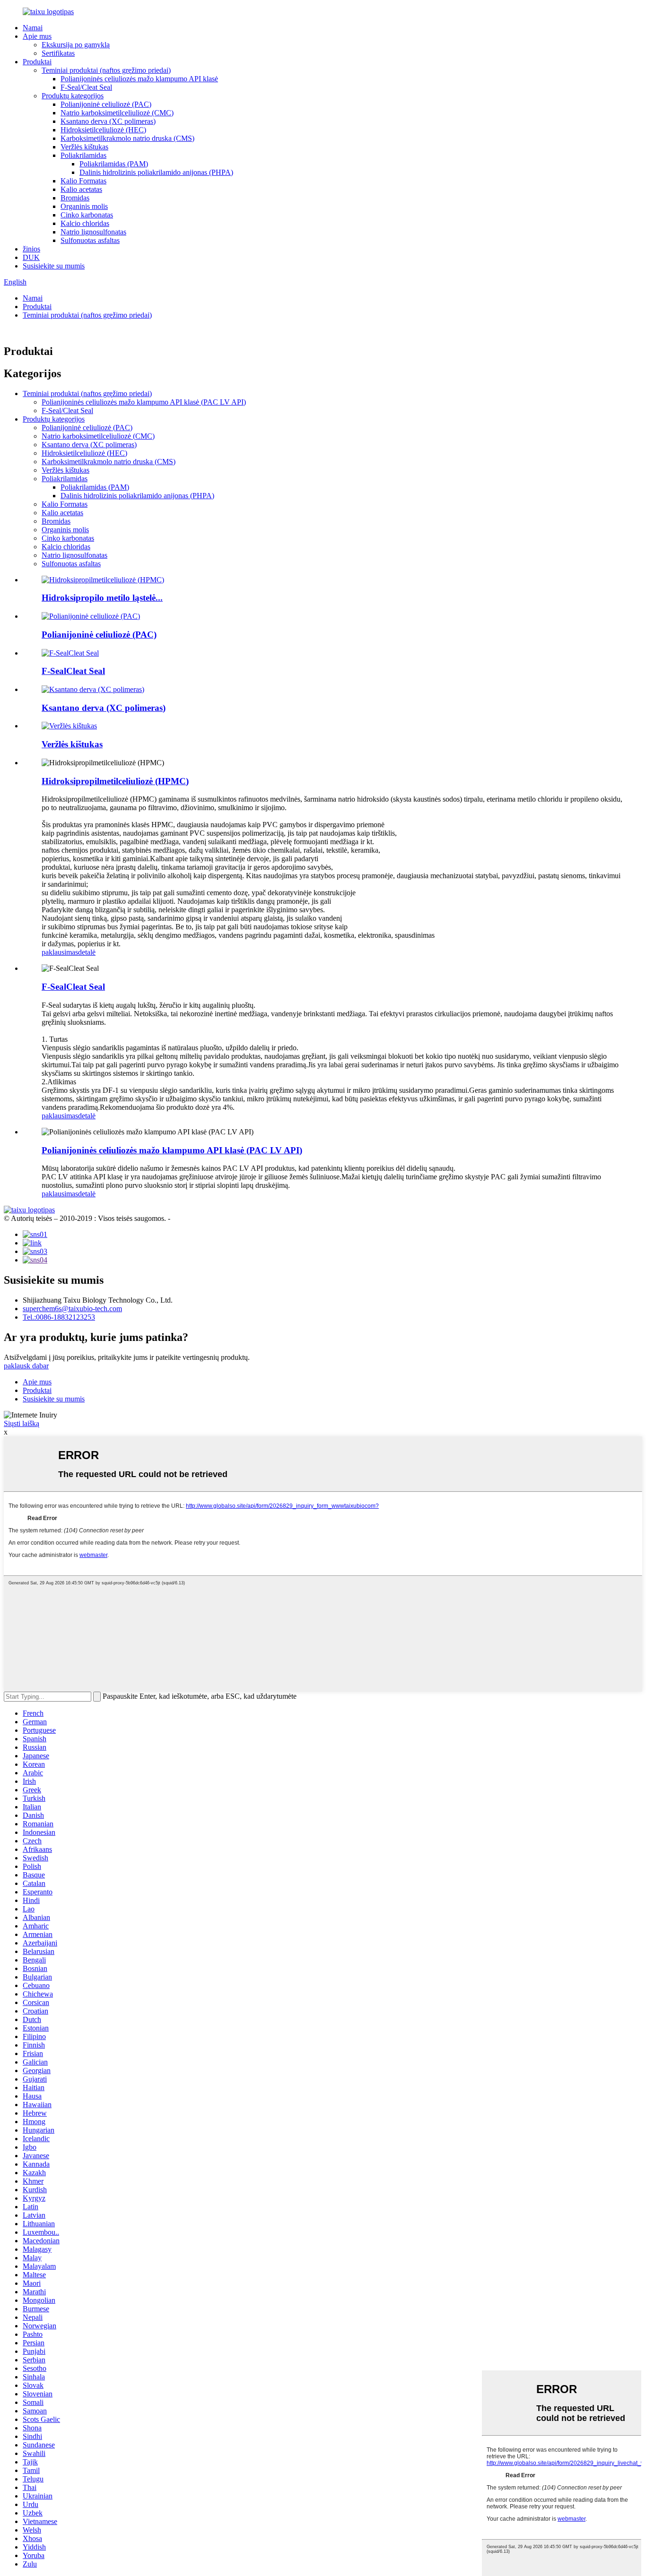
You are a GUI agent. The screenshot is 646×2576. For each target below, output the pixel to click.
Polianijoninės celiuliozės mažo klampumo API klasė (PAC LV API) (144, 402)
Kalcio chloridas (85, 223)
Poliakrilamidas (83, 155)
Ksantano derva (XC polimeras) (108, 121)
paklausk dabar (26, 1366)
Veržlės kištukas (84, 147)
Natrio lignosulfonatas (93, 232)
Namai (33, 28)
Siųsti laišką (22, 1423)
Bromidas (75, 198)
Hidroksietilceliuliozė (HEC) (103, 130)
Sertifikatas (58, 53)
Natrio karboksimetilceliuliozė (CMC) (117, 113)
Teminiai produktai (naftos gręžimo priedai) (106, 70)
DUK (31, 257)
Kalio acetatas (81, 189)
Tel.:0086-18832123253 (59, 1317)
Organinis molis (84, 206)
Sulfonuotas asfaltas (90, 240)
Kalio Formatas (83, 181)
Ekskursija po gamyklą (76, 45)
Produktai (37, 62)
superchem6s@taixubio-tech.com (72, 1309)
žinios (31, 249)
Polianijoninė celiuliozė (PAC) (106, 104)
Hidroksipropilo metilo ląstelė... (102, 598)
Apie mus (37, 36)
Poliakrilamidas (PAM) (114, 164)
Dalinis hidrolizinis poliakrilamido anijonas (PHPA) (156, 172)
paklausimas (60, 952)
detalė (87, 952)
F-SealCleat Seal (73, 671)
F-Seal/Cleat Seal (86, 87)
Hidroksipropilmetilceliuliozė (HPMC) (115, 781)
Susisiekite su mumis (54, 266)
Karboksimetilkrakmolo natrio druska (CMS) (127, 138)
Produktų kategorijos (73, 96)
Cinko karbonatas (87, 215)
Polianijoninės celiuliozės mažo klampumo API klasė (139, 79)
